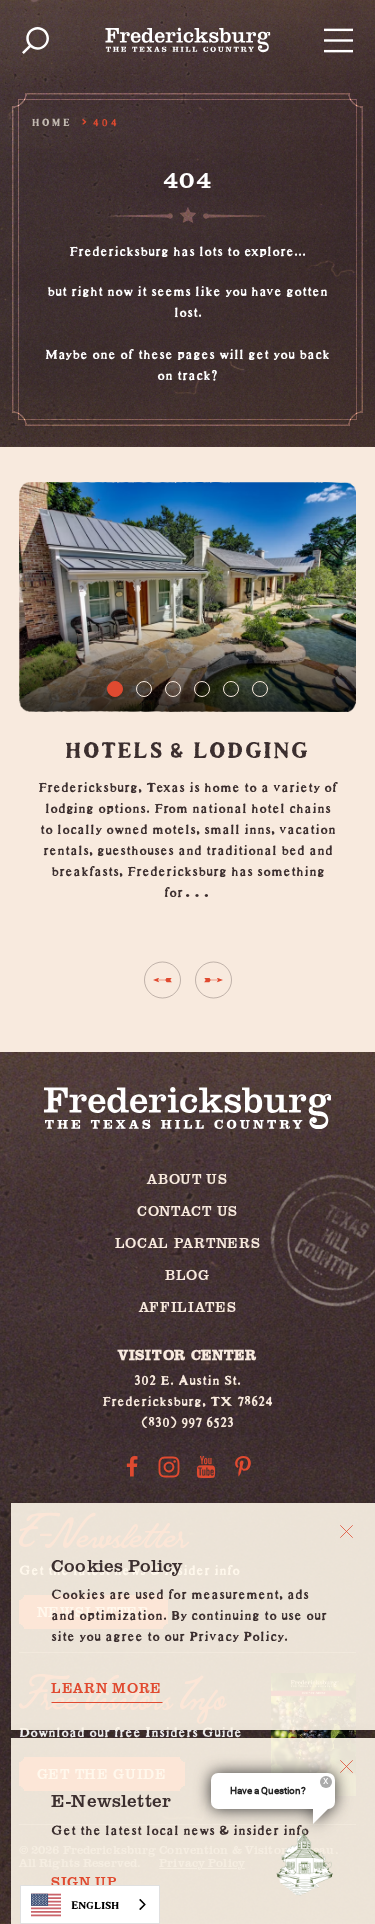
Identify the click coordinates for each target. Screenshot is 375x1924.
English (95, 1904)
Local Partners (188, 1242)
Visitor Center (187, 1354)
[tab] (115, 689)
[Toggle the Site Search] (35, 40)
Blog (187, 1274)
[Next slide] (213, 979)
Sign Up (84, 1882)
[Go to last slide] (162, 979)
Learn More (106, 1688)
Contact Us (187, 1210)
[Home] (188, 40)
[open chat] (309, 1862)
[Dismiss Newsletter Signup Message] (346, 1766)
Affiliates (188, 1306)
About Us (187, 1178)
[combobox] (90, 1904)
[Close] (346, 1531)
